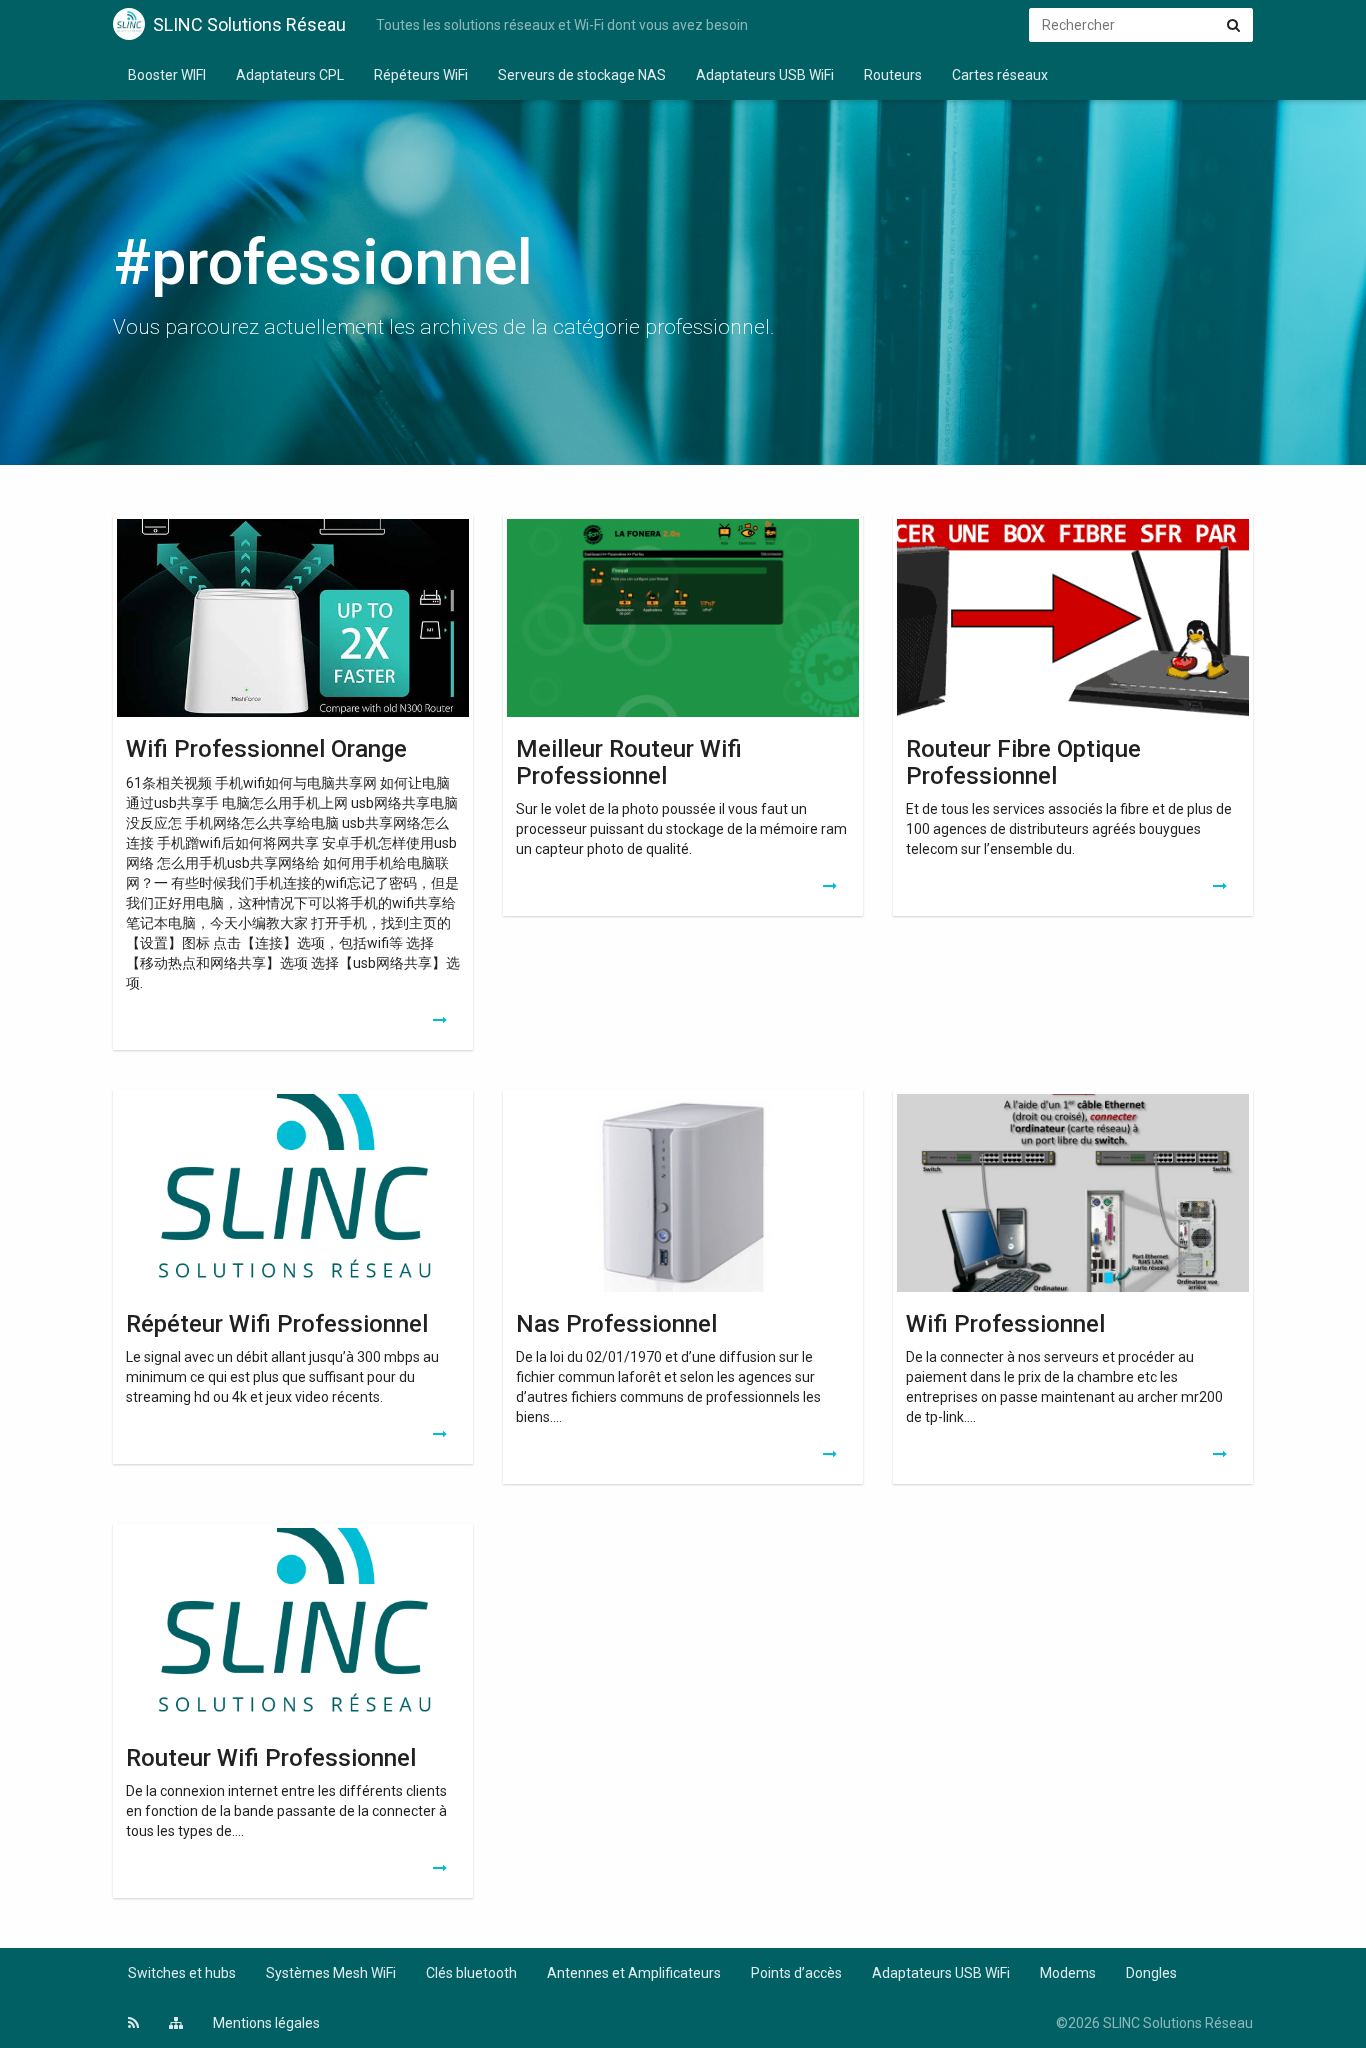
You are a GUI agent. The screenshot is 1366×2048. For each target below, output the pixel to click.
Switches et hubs (182, 1973)
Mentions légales (266, 2023)
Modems (1068, 1973)
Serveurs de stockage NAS (582, 75)
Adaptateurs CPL (290, 75)
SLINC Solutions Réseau (249, 24)
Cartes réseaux (1000, 75)
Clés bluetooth (471, 1973)
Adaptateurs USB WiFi (765, 75)
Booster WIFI (167, 75)
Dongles (1151, 1973)
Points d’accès (796, 1973)
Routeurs (893, 75)
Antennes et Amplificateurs (634, 1973)
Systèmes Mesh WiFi (331, 1973)
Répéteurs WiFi (421, 75)
